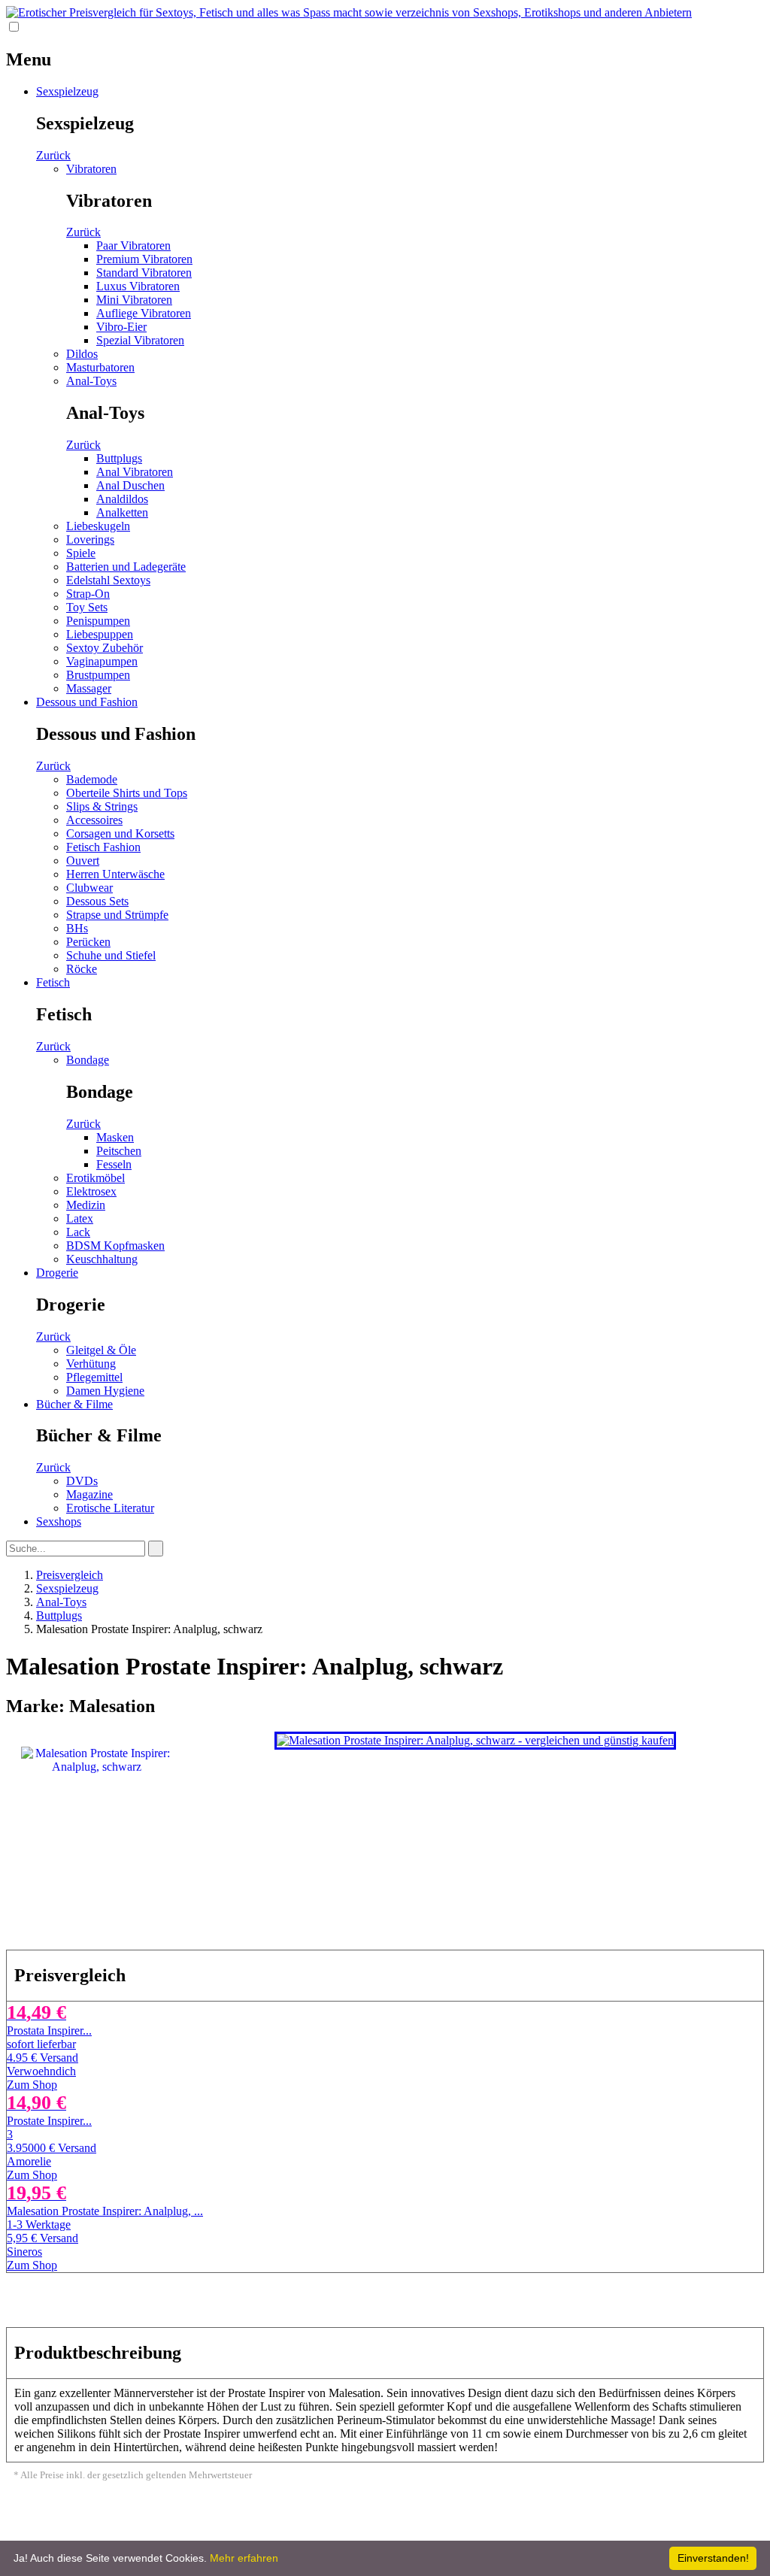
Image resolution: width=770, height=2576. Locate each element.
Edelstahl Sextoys (108, 580)
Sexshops (59, 1521)
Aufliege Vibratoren (144, 313)
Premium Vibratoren (144, 259)
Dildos (82, 354)
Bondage (88, 1060)
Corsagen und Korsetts (120, 833)
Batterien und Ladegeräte (126, 567)
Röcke (82, 969)
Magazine (89, 1494)
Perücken (88, 942)
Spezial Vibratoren (140, 340)
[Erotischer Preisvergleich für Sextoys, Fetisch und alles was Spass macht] (349, 12)
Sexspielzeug (67, 91)
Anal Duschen (130, 485)
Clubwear (89, 888)
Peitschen (119, 1151)
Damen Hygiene (105, 1391)
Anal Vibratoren (135, 472)
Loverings (90, 539)
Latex (80, 1218)
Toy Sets (87, 607)
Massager (89, 688)
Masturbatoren (100, 367)
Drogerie (57, 1273)
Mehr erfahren (244, 2558)
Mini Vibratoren (134, 300)
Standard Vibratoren (144, 273)
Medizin (86, 1205)
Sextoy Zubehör (105, 648)
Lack (78, 1232)
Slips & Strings (102, 806)
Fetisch (53, 982)
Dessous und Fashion (87, 702)
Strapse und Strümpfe (117, 915)
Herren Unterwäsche (115, 874)
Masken (115, 1137)
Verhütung (91, 1364)
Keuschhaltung (102, 1259)
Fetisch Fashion (103, 847)
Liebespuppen (100, 634)
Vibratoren (91, 169)
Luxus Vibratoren (138, 286)
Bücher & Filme (74, 1404)
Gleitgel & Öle (101, 1350)
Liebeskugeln (98, 526)
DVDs (82, 1481)
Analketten (122, 512)
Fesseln (114, 1164)
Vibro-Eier (121, 327)
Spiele (81, 553)
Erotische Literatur (110, 1508)
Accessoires (94, 820)
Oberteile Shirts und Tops (127, 793)
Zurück (53, 155)
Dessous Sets (97, 901)
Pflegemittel (94, 1377)
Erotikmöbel (95, 1178)
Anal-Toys (91, 381)
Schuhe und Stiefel (111, 955)
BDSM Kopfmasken (115, 1246)
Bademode (92, 779)
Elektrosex (91, 1191)
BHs (77, 928)
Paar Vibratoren (133, 245)
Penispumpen (98, 621)
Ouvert (83, 861)
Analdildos (122, 499)
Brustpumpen (98, 675)
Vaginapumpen (102, 661)
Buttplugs (119, 458)
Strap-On (88, 594)
